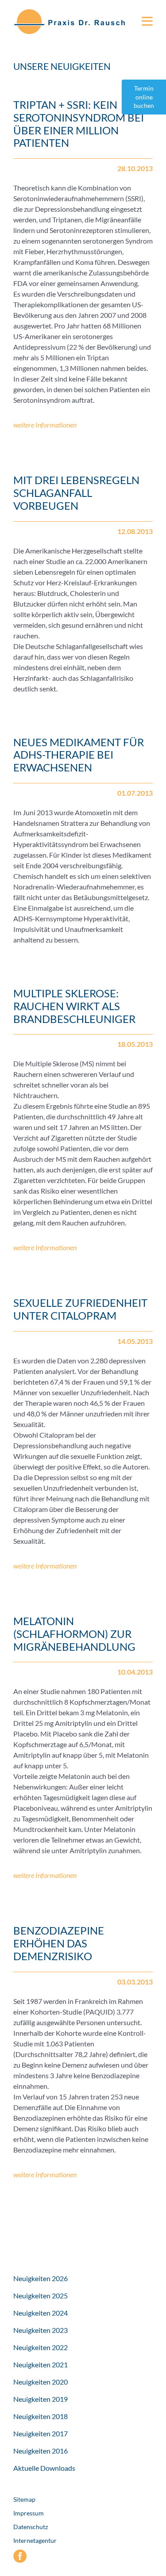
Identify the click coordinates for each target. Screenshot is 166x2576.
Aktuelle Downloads (44, 2468)
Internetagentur (35, 2540)
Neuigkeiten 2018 (41, 2416)
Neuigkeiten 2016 (41, 2451)
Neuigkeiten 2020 (41, 2382)
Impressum (29, 2513)
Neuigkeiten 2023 (41, 2330)
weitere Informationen (45, 425)
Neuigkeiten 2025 (41, 2296)
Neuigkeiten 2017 (41, 2433)
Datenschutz (31, 2527)
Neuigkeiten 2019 (41, 2399)
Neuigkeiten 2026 (41, 2278)
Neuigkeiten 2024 (41, 2313)
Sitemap (24, 2499)
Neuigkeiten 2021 (41, 2364)
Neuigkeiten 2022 (41, 2347)
